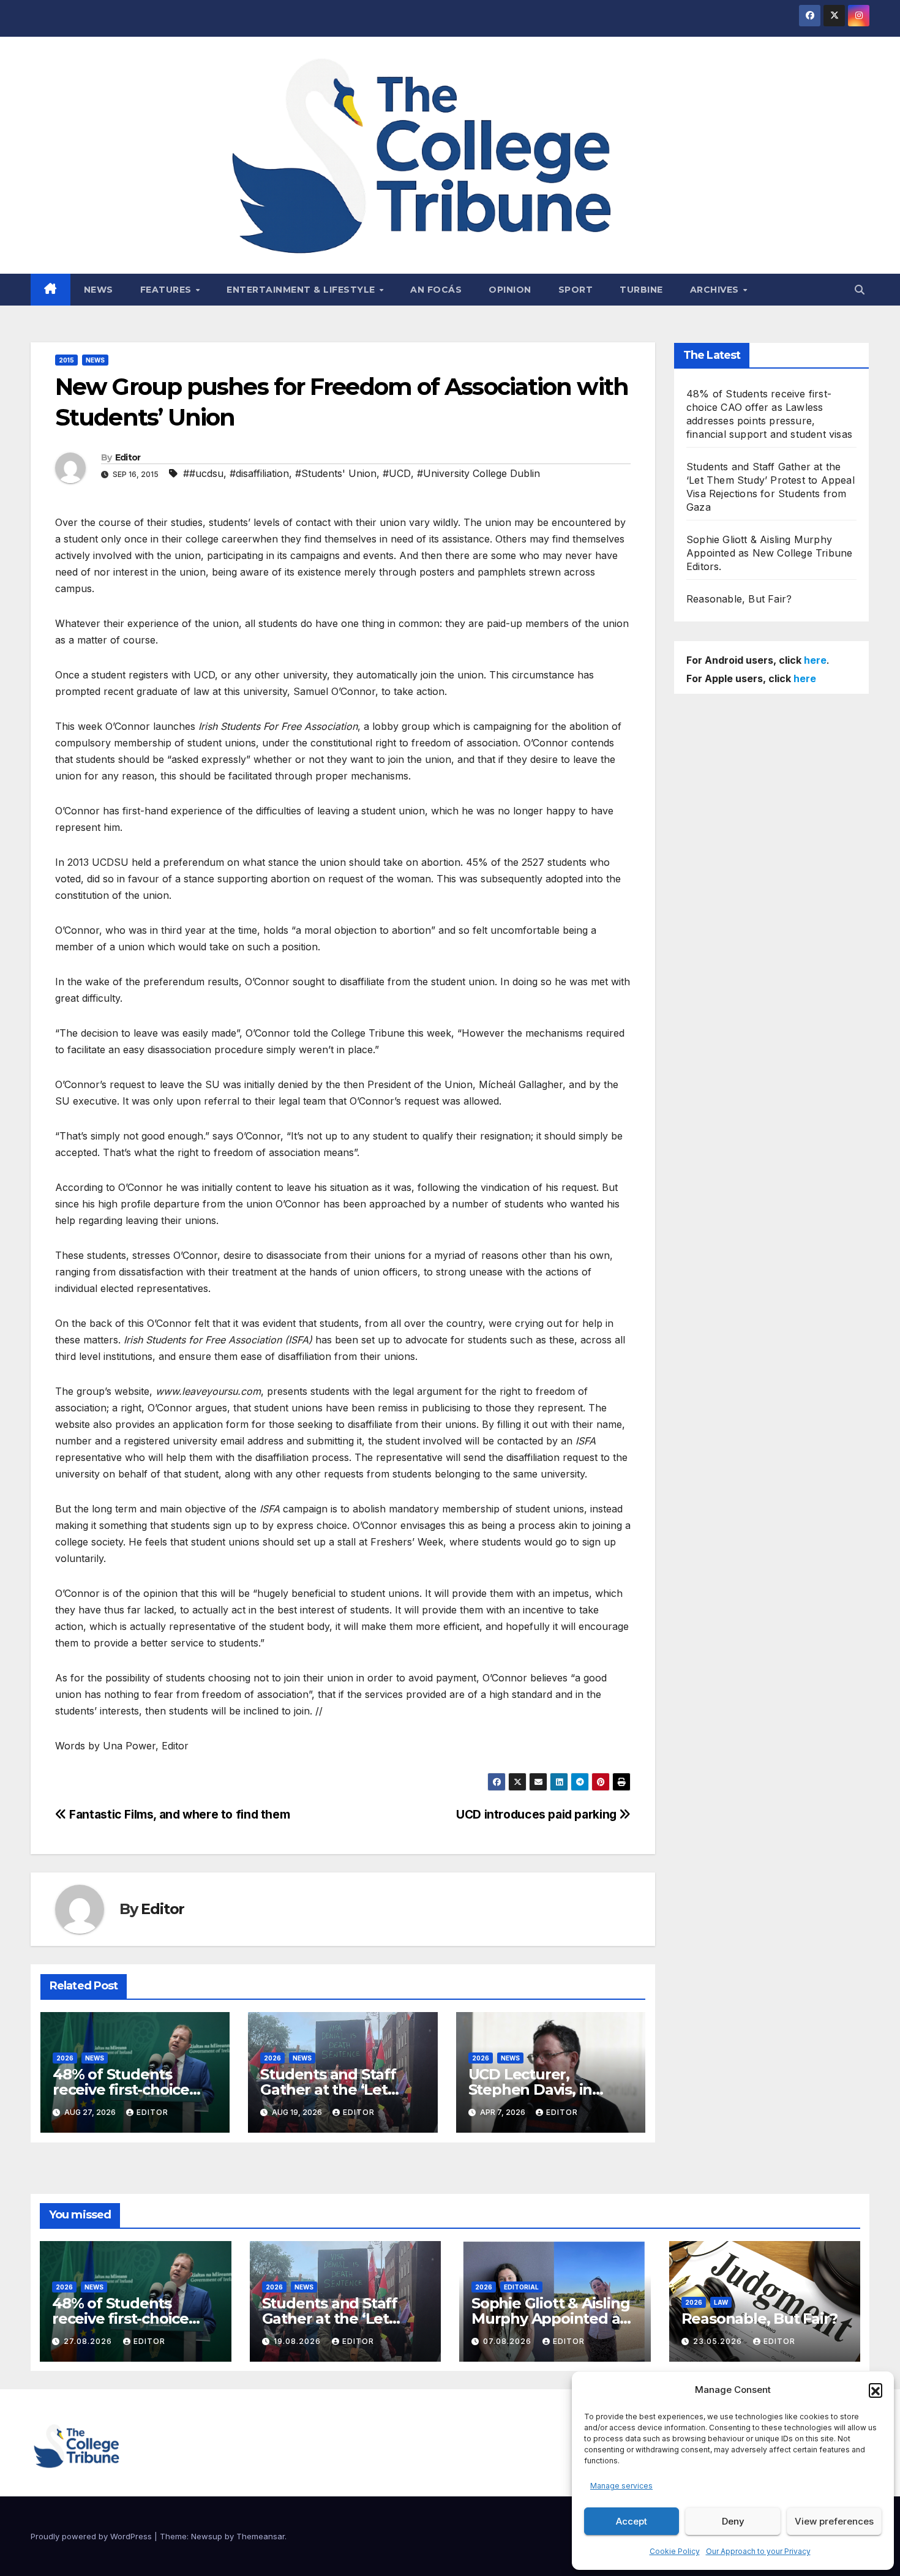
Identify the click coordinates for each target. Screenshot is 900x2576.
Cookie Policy (675, 2551)
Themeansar (261, 2536)
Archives (716, 290)
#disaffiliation (259, 473)
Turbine (641, 290)
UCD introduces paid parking (538, 1814)
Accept (632, 2521)
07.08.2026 (508, 2341)
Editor (128, 457)
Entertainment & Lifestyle (302, 290)
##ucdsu (203, 473)
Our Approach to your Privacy (758, 2551)
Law (721, 2302)
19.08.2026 (298, 2341)
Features (167, 290)
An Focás (436, 290)
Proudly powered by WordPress (92, 2536)
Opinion (510, 290)
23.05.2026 (719, 2341)
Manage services (621, 2486)
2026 (65, 2058)
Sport (576, 290)
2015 (66, 360)
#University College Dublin (478, 473)
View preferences (834, 2521)
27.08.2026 (89, 2341)
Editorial (521, 2287)
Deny (733, 2521)
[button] (876, 2390)
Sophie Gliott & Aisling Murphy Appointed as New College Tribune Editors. (769, 553)
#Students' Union (336, 473)
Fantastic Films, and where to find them (178, 1814)
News (99, 290)
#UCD (397, 473)
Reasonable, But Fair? (739, 599)
